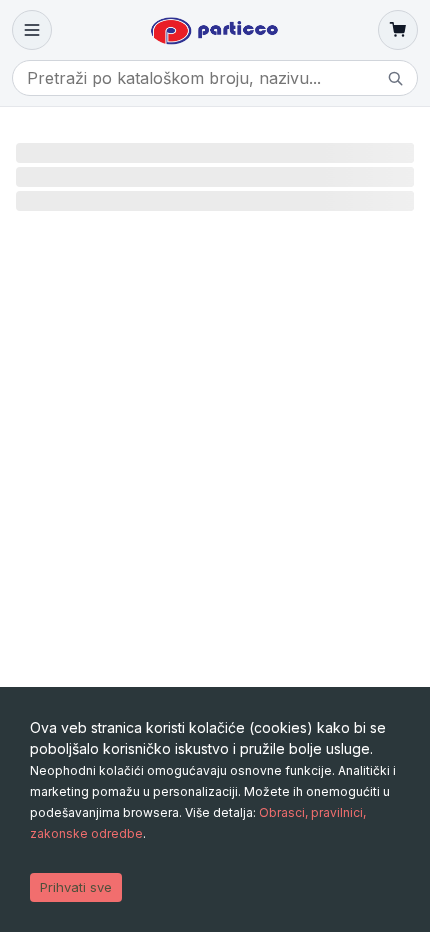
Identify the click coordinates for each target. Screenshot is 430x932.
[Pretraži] (395, 78)
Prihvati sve (76, 887)
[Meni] (32, 30)
